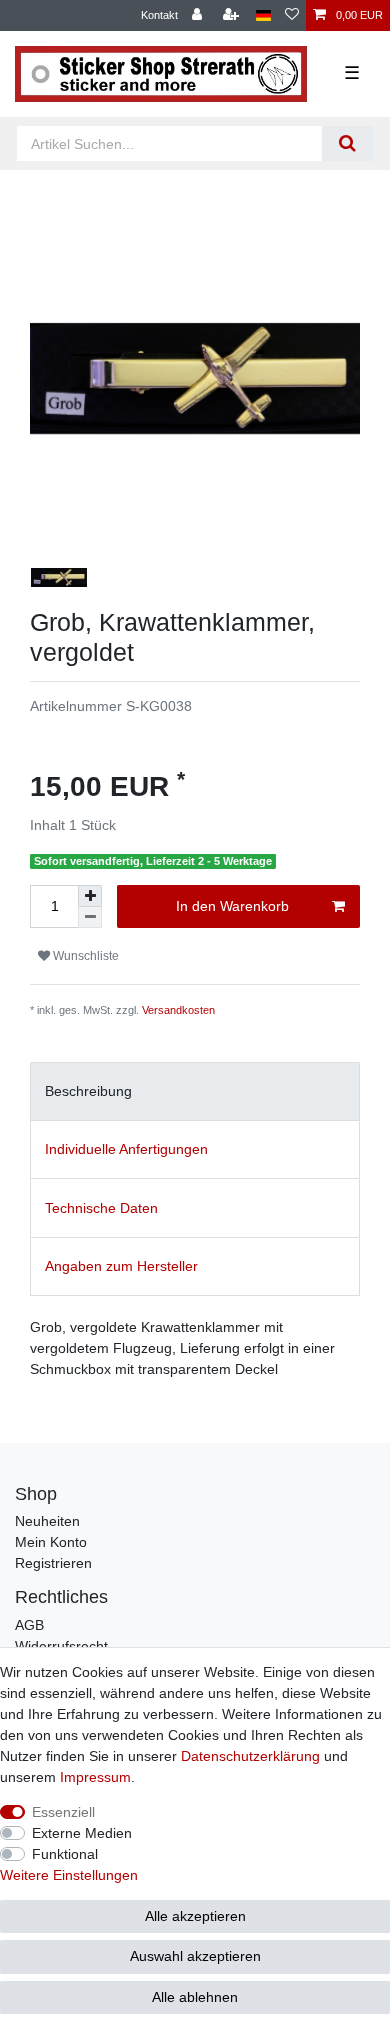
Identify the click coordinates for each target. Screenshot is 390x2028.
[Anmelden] (199, 15)
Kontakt (159, 15)
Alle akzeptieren (195, 1916)
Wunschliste (84, 956)
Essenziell (63, 1812)
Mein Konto (51, 1542)
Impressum (95, 1777)
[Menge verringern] (90, 917)
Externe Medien (82, 1833)
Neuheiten (47, 1521)
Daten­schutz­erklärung (250, 1756)
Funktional (65, 1854)
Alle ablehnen (195, 1997)
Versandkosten (178, 1010)
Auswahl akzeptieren (195, 1956)
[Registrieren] (233, 15)
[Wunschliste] (292, 15)
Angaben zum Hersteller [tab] (121, 1266)
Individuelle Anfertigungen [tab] (126, 1149)
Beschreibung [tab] (88, 1091)
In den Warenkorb (232, 906)
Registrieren (53, 1563)
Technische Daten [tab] (101, 1208)
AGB (29, 1625)
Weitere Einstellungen (69, 1875)
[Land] (263, 15)
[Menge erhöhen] (90, 896)
